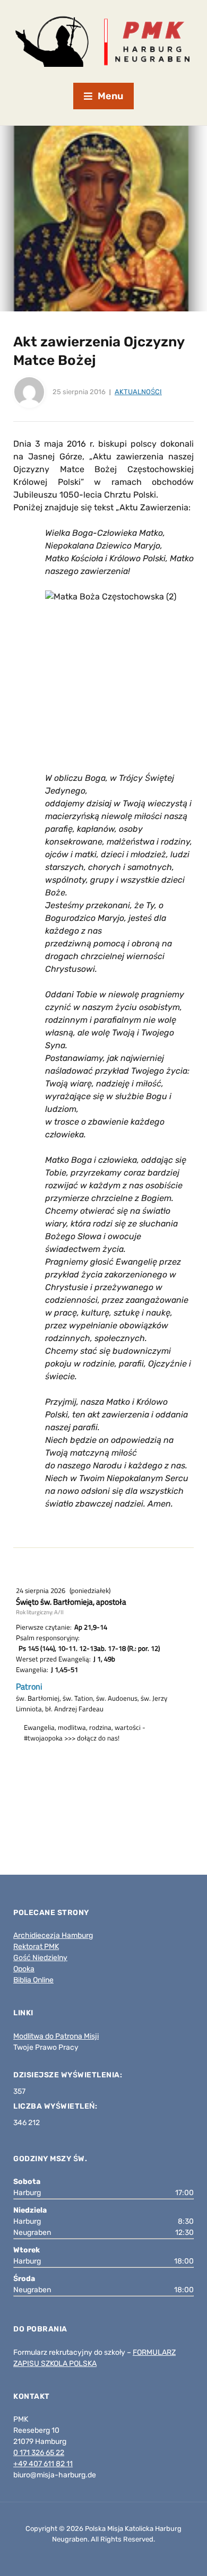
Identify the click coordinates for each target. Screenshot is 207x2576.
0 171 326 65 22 (39, 2453)
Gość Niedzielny (40, 1958)
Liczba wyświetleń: (56, 2106)
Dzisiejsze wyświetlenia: (69, 2075)
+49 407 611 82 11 (43, 2464)
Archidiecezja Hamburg (53, 1935)
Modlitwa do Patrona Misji (56, 2036)
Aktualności (138, 392)
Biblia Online (33, 1980)
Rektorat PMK (36, 1947)
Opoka (24, 1969)
